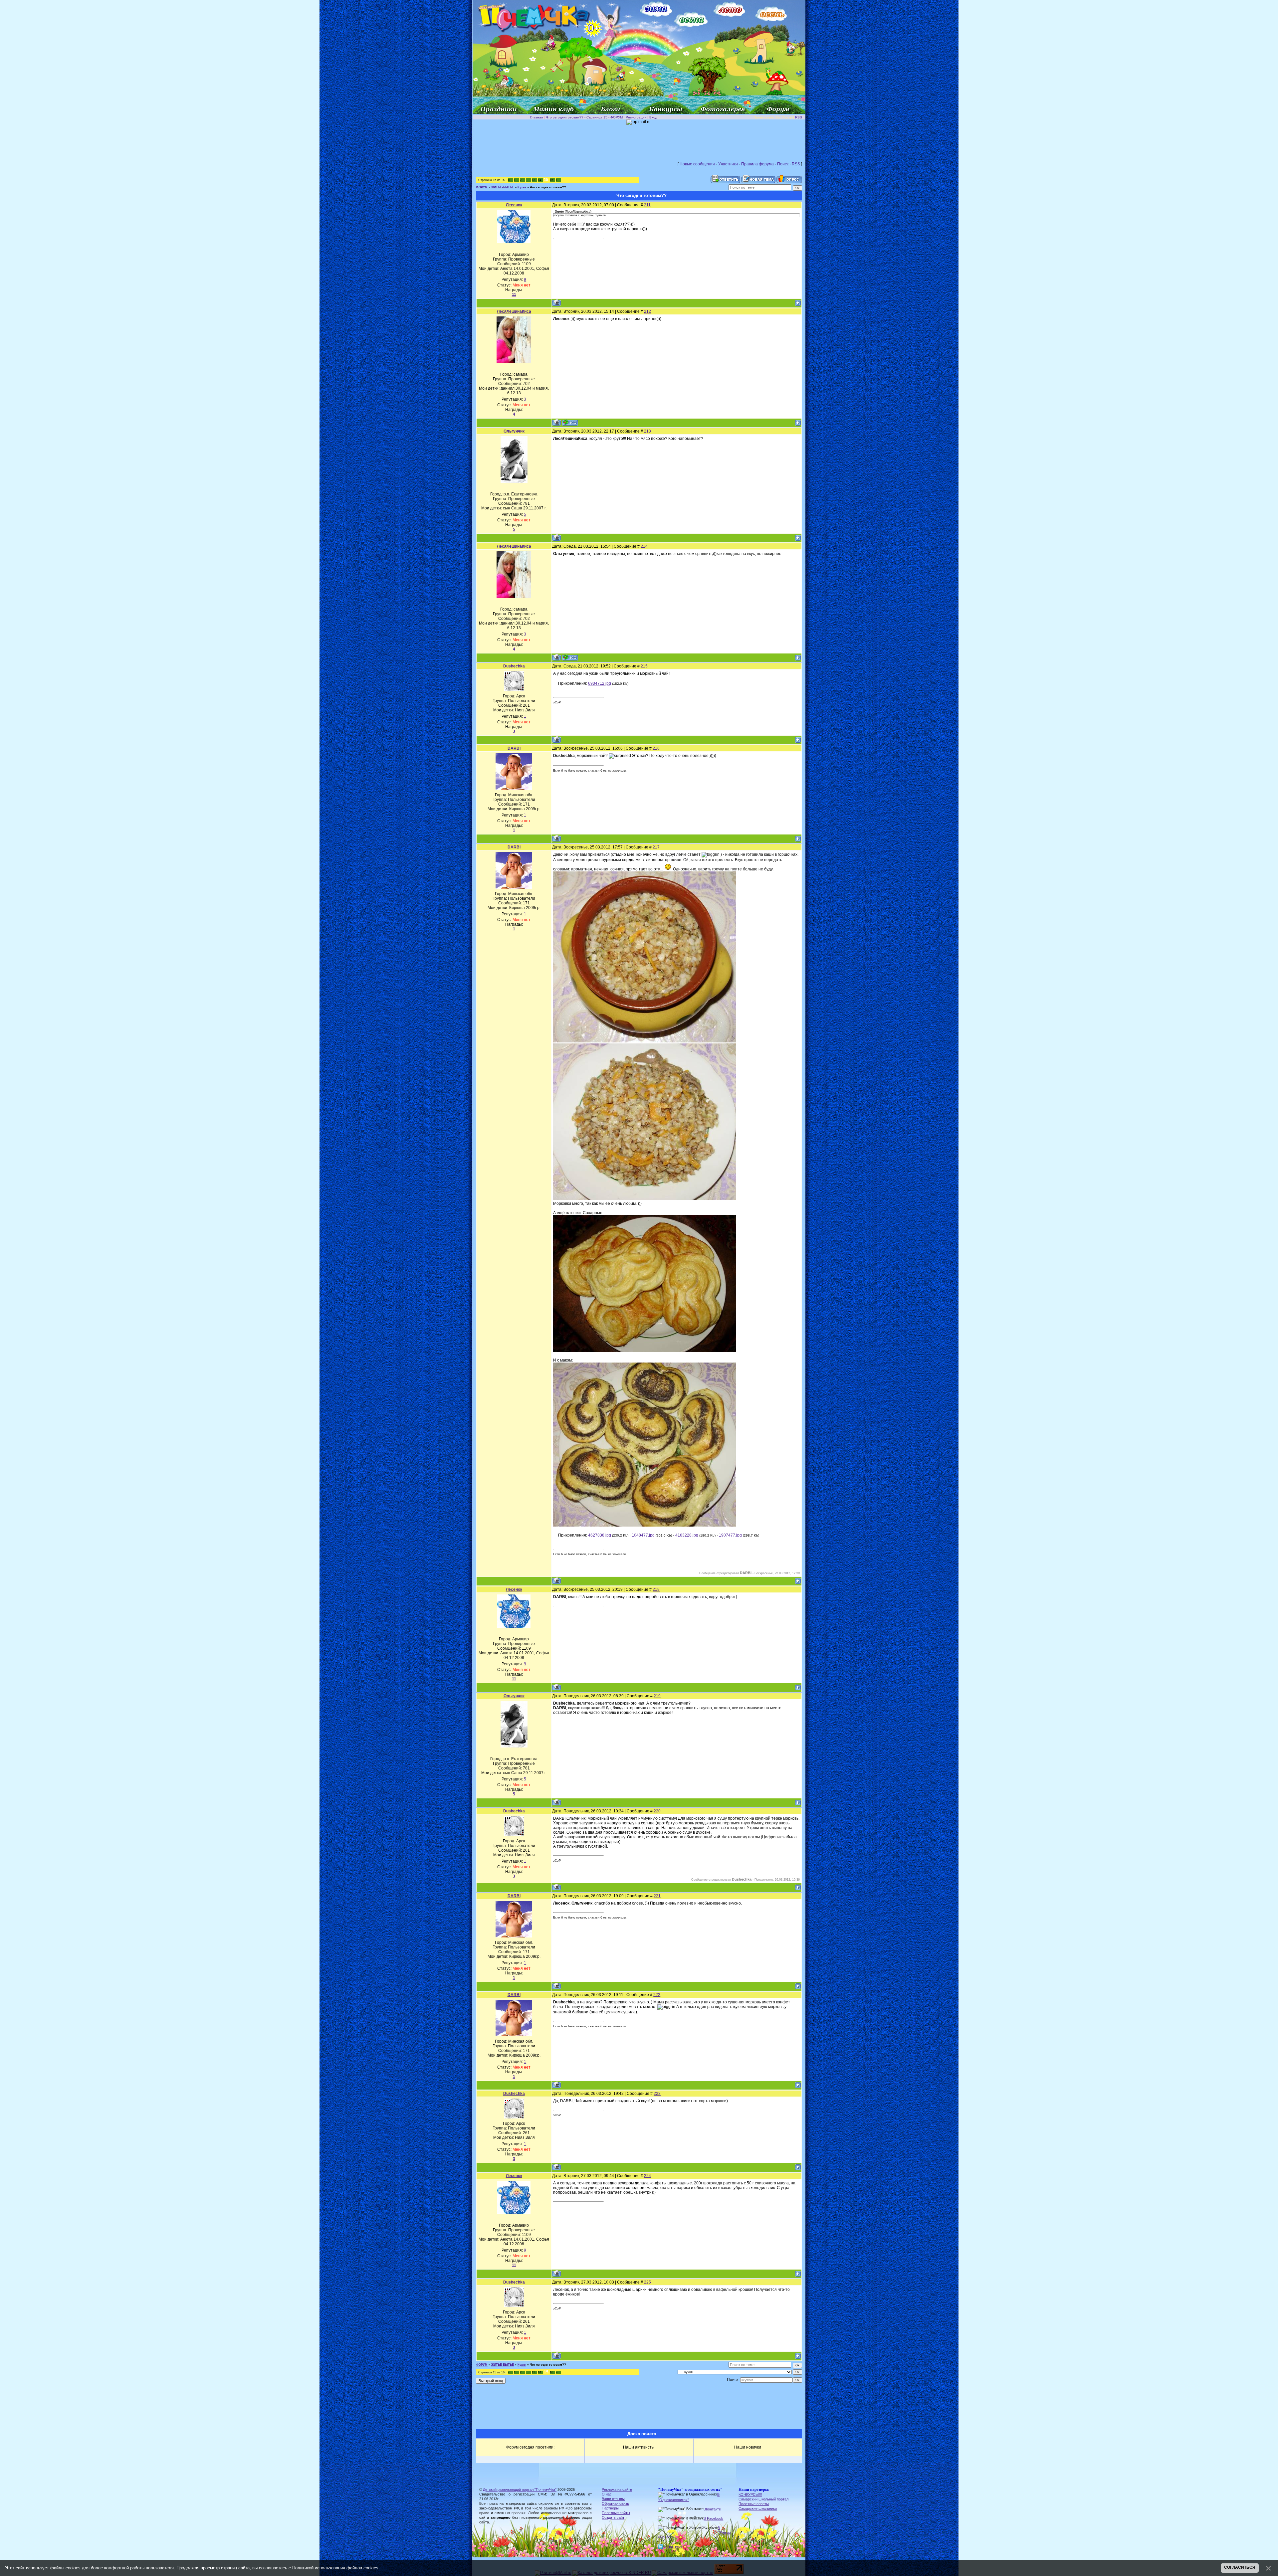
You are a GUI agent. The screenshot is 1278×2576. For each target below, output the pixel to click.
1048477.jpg (643, 1535)
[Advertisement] (639, 140)
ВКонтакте (712, 2509)
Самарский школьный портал (763, 2499)
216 (656, 748)
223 (657, 2094)
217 (656, 847)
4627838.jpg (600, 1535)
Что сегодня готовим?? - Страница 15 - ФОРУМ (584, 117)
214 (644, 546)
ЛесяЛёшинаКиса (514, 311)
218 (656, 1589)
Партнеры (610, 2508)
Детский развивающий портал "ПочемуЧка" (520, 2489)
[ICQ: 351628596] (570, 422)
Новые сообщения (697, 164)
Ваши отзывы (613, 2499)
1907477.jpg (730, 1535)
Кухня (522, 187)
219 (657, 1696)
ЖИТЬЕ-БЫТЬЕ (503, 187)
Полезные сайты (616, 2513)
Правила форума (757, 164)
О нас (607, 2494)
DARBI (514, 748)
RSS (799, 117)
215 (644, 666)
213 (647, 431)
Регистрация (636, 117)
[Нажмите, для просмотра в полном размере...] (645, 1041)
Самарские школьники (758, 2508)
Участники (728, 164)
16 (551, 180)
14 (539, 180)
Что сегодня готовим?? (548, 187)
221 (657, 1896)
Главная (536, 117)
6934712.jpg (600, 683)
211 (647, 205)
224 (647, 2176)
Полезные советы (754, 2504)
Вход (653, 117)
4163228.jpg (687, 1535)
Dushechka (514, 666)
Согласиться (1240, 2567)
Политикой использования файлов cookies (335, 2568)
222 (657, 1995)
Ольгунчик (514, 431)
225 (647, 2282)
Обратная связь (615, 2503)
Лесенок (514, 205)
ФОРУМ (482, 187)
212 (647, 311)
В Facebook (713, 2518)
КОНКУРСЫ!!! (750, 2494)
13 (533, 180)
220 (657, 1811)
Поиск (783, 164)
